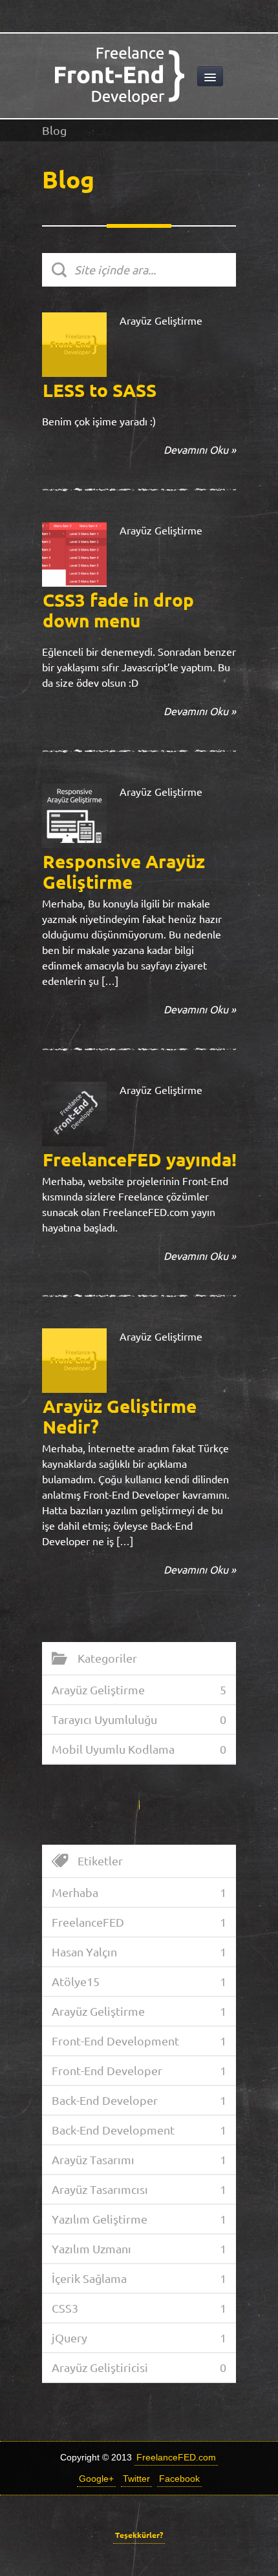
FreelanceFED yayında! (140, 1160)
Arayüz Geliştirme (161, 321)
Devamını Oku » (200, 450)
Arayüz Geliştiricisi (100, 2368)
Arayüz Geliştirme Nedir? (120, 1416)
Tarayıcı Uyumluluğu (104, 1719)
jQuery (69, 2338)
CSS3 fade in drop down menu (118, 610)
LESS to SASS (100, 390)
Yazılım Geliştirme (100, 2219)
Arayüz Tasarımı (93, 2160)
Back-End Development (113, 2130)
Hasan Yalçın (84, 1952)
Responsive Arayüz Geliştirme (124, 872)
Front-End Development (115, 2041)
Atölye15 (76, 1982)
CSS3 (65, 2308)
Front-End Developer (107, 2071)
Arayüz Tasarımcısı (100, 2189)
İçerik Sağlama (89, 2278)
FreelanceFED (88, 1922)
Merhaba (75, 1892)
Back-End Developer (105, 2100)
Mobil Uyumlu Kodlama (113, 1749)
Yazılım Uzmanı (91, 2249)
